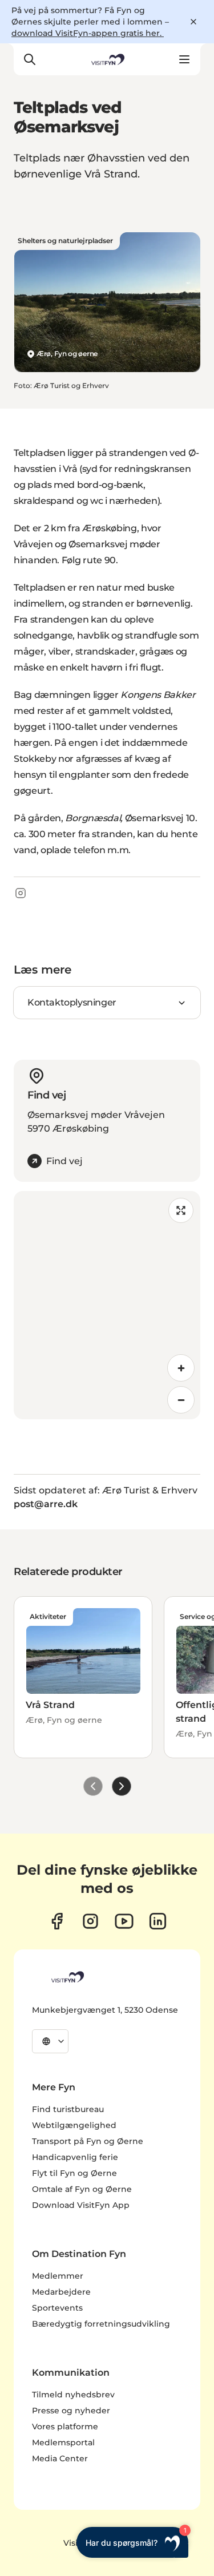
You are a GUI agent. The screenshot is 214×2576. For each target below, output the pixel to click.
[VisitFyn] (67, 1977)
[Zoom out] (181, 1400)
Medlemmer (58, 2276)
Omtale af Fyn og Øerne (82, 2189)
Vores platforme (65, 2426)
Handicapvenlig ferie (75, 2157)
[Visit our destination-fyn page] (158, 1921)
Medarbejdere (61, 2292)
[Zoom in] (181, 1368)
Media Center (60, 2458)
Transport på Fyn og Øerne (88, 2141)
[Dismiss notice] (193, 22)
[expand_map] (181, 1210)
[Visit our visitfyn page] (90, 1921)
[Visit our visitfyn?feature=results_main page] (124, 1921)
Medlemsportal (63, 2442)
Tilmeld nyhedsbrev (73, 2395)
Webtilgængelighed (74, 2125)
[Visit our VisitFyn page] (57, 1921)
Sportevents (57, 2308)
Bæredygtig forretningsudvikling (101, 2324)
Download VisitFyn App (81, 2205)
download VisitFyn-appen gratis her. (88, 33)
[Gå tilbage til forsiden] (107, 59)
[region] (107, 1305)
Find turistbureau (68, 2109)
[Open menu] (184, 59)
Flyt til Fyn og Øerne (74, 2173)
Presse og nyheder (71, 2411)
